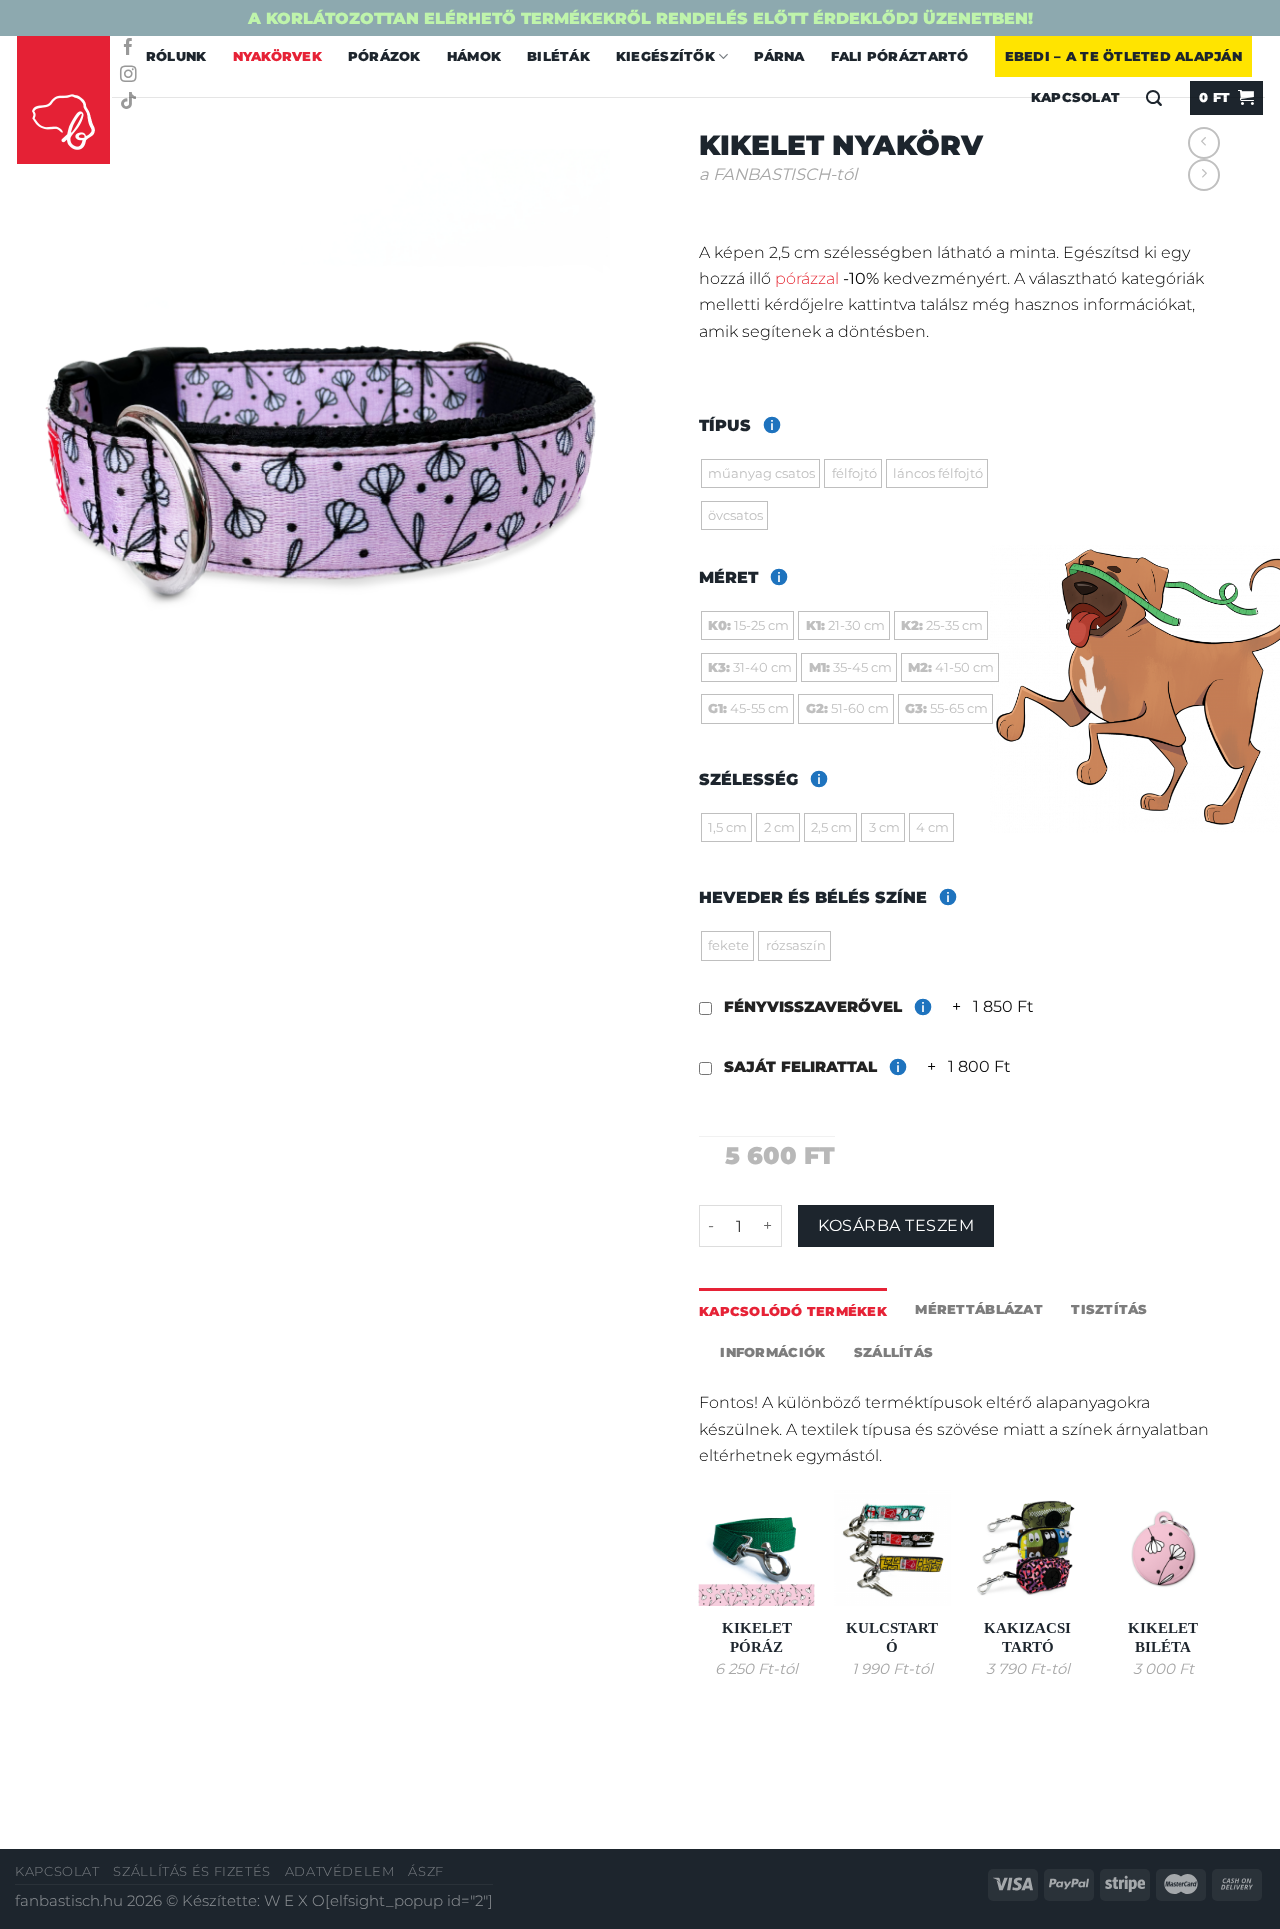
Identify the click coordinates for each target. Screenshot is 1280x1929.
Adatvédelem (340, 1871)
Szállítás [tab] (893, 1352)
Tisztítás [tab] (1109, 1309)
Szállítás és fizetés (192, 1871)
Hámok (474, 56)
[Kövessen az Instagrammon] (128, 75)
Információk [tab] (772, 1352)
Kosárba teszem (896, 1225)
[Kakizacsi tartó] (1028, 1548)
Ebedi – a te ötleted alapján (1123, 56)
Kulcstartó (892, 1637)
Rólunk (176, 56)
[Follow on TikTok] (128, 102)
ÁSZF (426, 1871)
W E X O (294, 1901)
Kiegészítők (665, 56)
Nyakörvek (277, 56)
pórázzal (807, 278)
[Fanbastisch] (64, 101)
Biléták (558, 56)
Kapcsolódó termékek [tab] (793, 1311)
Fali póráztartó (900, 56)
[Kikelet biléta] (1163, 1548)
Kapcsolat (57, 1871)
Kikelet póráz (757, 1637)
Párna (779, 56)
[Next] (1220, 1601)
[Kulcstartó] (892, 1548)
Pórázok (384, 56)
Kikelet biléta (1163, 1637)
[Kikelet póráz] (757, 1548)
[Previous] (700, 1601)
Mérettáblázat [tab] (978, 1309)
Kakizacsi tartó (1027, 1637)
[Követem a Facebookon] (128, 48)
